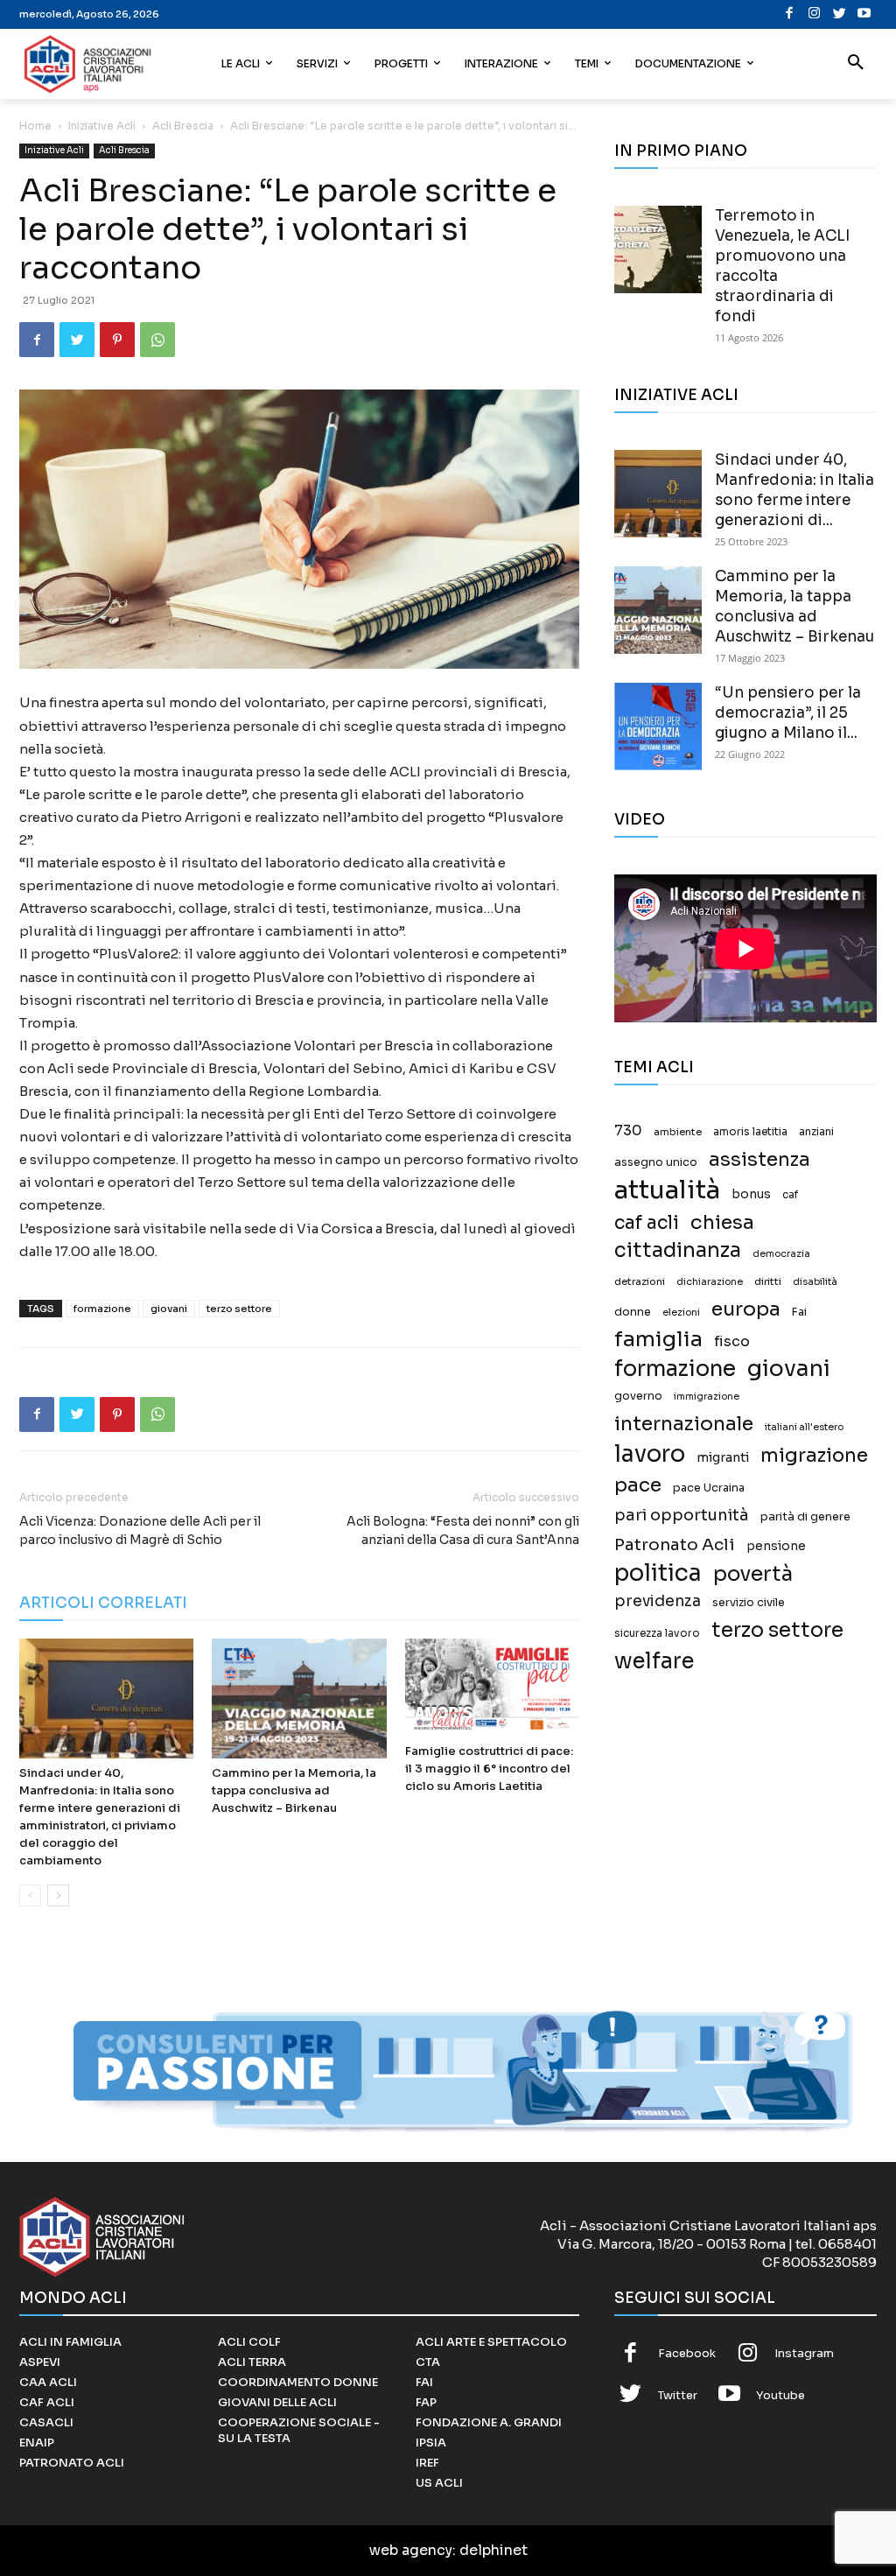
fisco (732, 1341)
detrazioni (640, 1281)
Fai (799, 1312)
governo (638, 1396)
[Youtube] (865, 14)
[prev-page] (30, 1895)
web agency (411, 2550)
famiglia (658, 1340)
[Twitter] (840, 14)
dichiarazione (710, 1282)
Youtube (780, 2395)
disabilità (815, 1281)
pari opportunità (682, 1516)
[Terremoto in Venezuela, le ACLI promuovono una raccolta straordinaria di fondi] (658, 249)
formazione (102, 1309)
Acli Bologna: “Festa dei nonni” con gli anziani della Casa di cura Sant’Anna (463, 1530)
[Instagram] (815, 14)
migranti (723, 1457)
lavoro (650, 1454)
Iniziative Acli (102, 126)
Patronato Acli (675, 1544)
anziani (816, 1132)
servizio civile (749, 1603)
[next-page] (58, 1895)
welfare (654, 1661)
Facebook (687, 2353)
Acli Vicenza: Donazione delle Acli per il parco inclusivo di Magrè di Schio (140, 1530)
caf (790, 1195)
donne (633, 1312)
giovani (169, 1309)
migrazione (814, 1455)
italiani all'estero (804, 1427)
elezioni (681, 1313)
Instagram (804, 2353)
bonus (751, 1194)
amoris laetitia (750, 1132)
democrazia (781, 1254)
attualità (667, 1190)
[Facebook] (790, 14)
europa (746, 1309)
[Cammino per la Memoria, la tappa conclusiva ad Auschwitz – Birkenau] (299, 1699)
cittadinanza (678, 1250)
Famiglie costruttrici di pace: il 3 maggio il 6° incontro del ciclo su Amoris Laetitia (489, 1769)
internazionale (684, 1424)
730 (628, 1131)
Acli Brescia (183, 126)
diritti (768, 1281)
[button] (856, 64)
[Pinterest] (117, 340)
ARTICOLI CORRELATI (103, 1603)
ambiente (678, 1132)
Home (35, 126)
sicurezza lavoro (657, 1633)
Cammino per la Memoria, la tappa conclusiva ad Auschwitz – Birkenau (294, 1790)
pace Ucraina (709, 1488)
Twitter (678, 2395)
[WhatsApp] (157, 340)
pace (638, 1485)
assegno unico (656, 1162)
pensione (776, 1546)
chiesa (722, 1222)
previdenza (658, 1601)
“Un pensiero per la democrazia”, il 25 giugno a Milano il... (788, 713)
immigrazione (707, 1397)
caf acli (647, 1223)
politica (658, 1573)
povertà (753, 1574)
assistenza (759, 1159)
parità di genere (805, 1517)
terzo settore (239, 1309)
